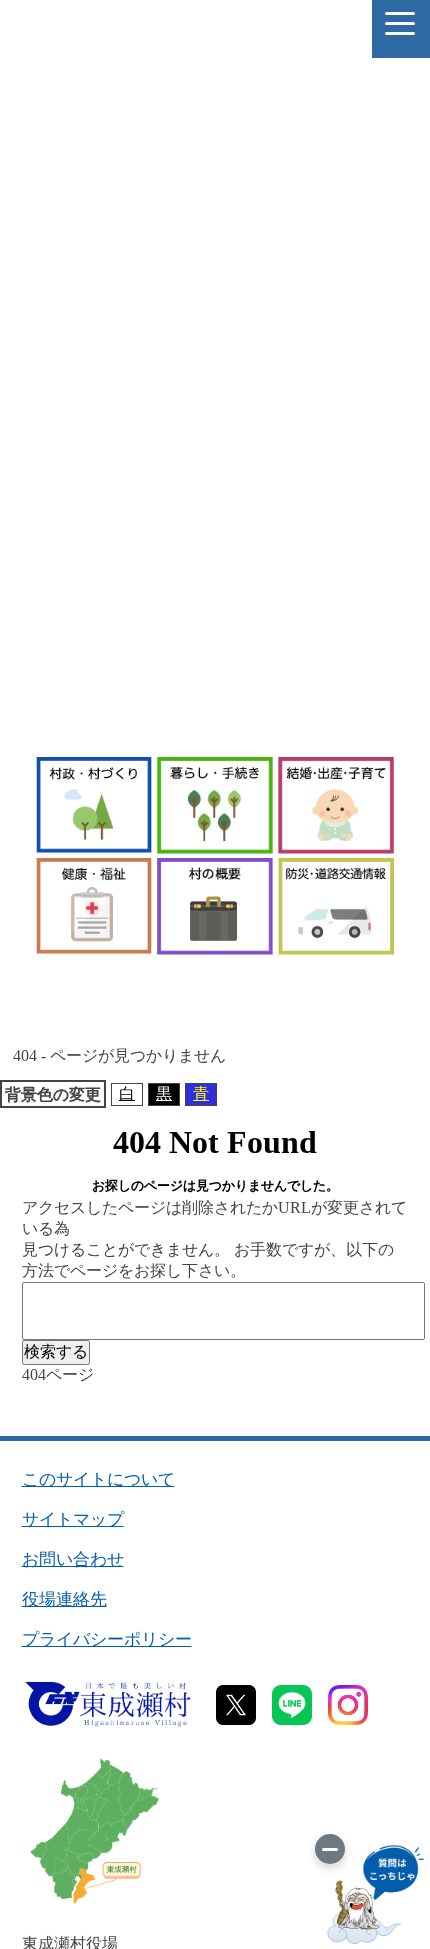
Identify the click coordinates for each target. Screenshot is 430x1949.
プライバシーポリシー (107, 1639)
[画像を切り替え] (330, 1849)
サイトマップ (73, 1519)
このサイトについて (98, 1479)
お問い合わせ (73, 1559)
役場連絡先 (64, 1599)
